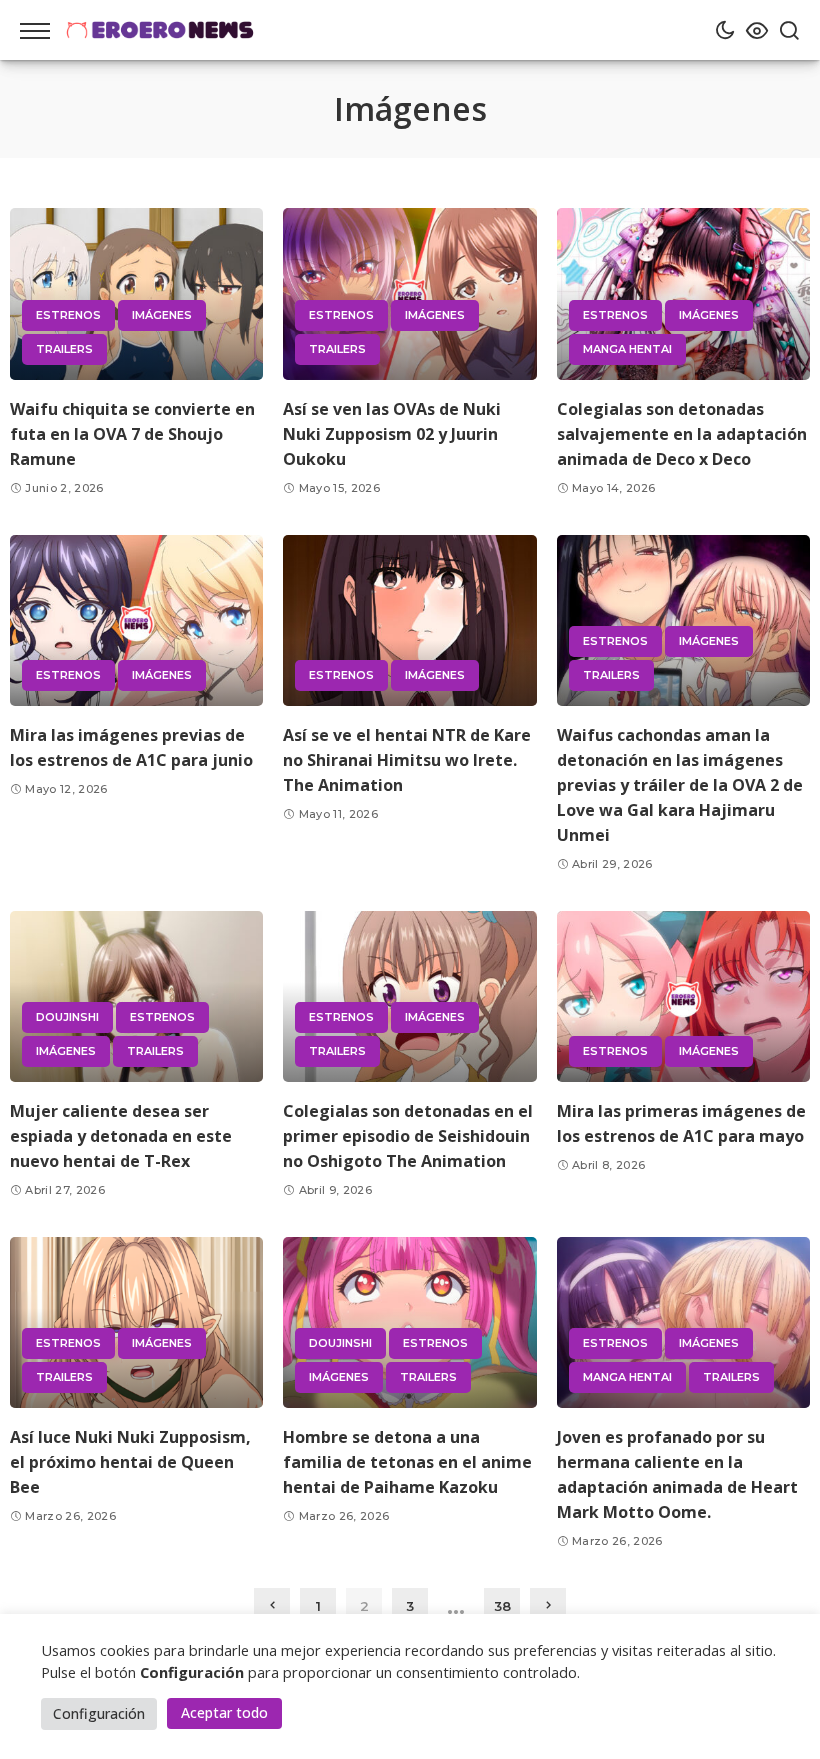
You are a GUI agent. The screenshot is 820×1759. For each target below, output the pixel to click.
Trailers (64, 349)
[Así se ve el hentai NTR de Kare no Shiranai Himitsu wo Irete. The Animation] (409, 620)
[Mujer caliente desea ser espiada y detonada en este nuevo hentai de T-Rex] (136, 996)
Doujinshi (67, 1017)
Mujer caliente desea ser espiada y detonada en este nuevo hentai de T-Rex (121, 1136)
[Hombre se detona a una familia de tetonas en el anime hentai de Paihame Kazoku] (409, 1322)
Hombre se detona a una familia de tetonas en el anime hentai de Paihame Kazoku (407, 1462)
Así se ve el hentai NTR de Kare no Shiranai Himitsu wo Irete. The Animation (407, 760)
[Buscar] (784, 30)
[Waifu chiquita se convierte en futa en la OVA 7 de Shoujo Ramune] (136, 293)
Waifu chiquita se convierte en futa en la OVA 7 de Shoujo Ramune (132, 434)
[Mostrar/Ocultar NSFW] (752, 30)
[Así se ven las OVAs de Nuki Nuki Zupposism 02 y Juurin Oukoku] (409, 293)
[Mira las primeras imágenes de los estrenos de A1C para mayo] (683, 996)
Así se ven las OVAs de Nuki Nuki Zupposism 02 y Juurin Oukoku (392, 434)
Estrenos (68, 315)
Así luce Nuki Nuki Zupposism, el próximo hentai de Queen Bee (130, 1462)
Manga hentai (627, 349)
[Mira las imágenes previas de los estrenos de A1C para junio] (136, 620)
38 (502, 1606)
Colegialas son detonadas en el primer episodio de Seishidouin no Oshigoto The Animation (408, 1136)
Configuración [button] (99, 1713)
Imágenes (162, 315)
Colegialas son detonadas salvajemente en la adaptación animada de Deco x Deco (682, 434)
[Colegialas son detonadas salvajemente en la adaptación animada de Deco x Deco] (683, 293)
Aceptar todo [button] (224, 1712)
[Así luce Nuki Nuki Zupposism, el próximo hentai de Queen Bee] (136, 1322)
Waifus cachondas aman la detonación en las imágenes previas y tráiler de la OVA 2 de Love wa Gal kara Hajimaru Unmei (680, 785)
